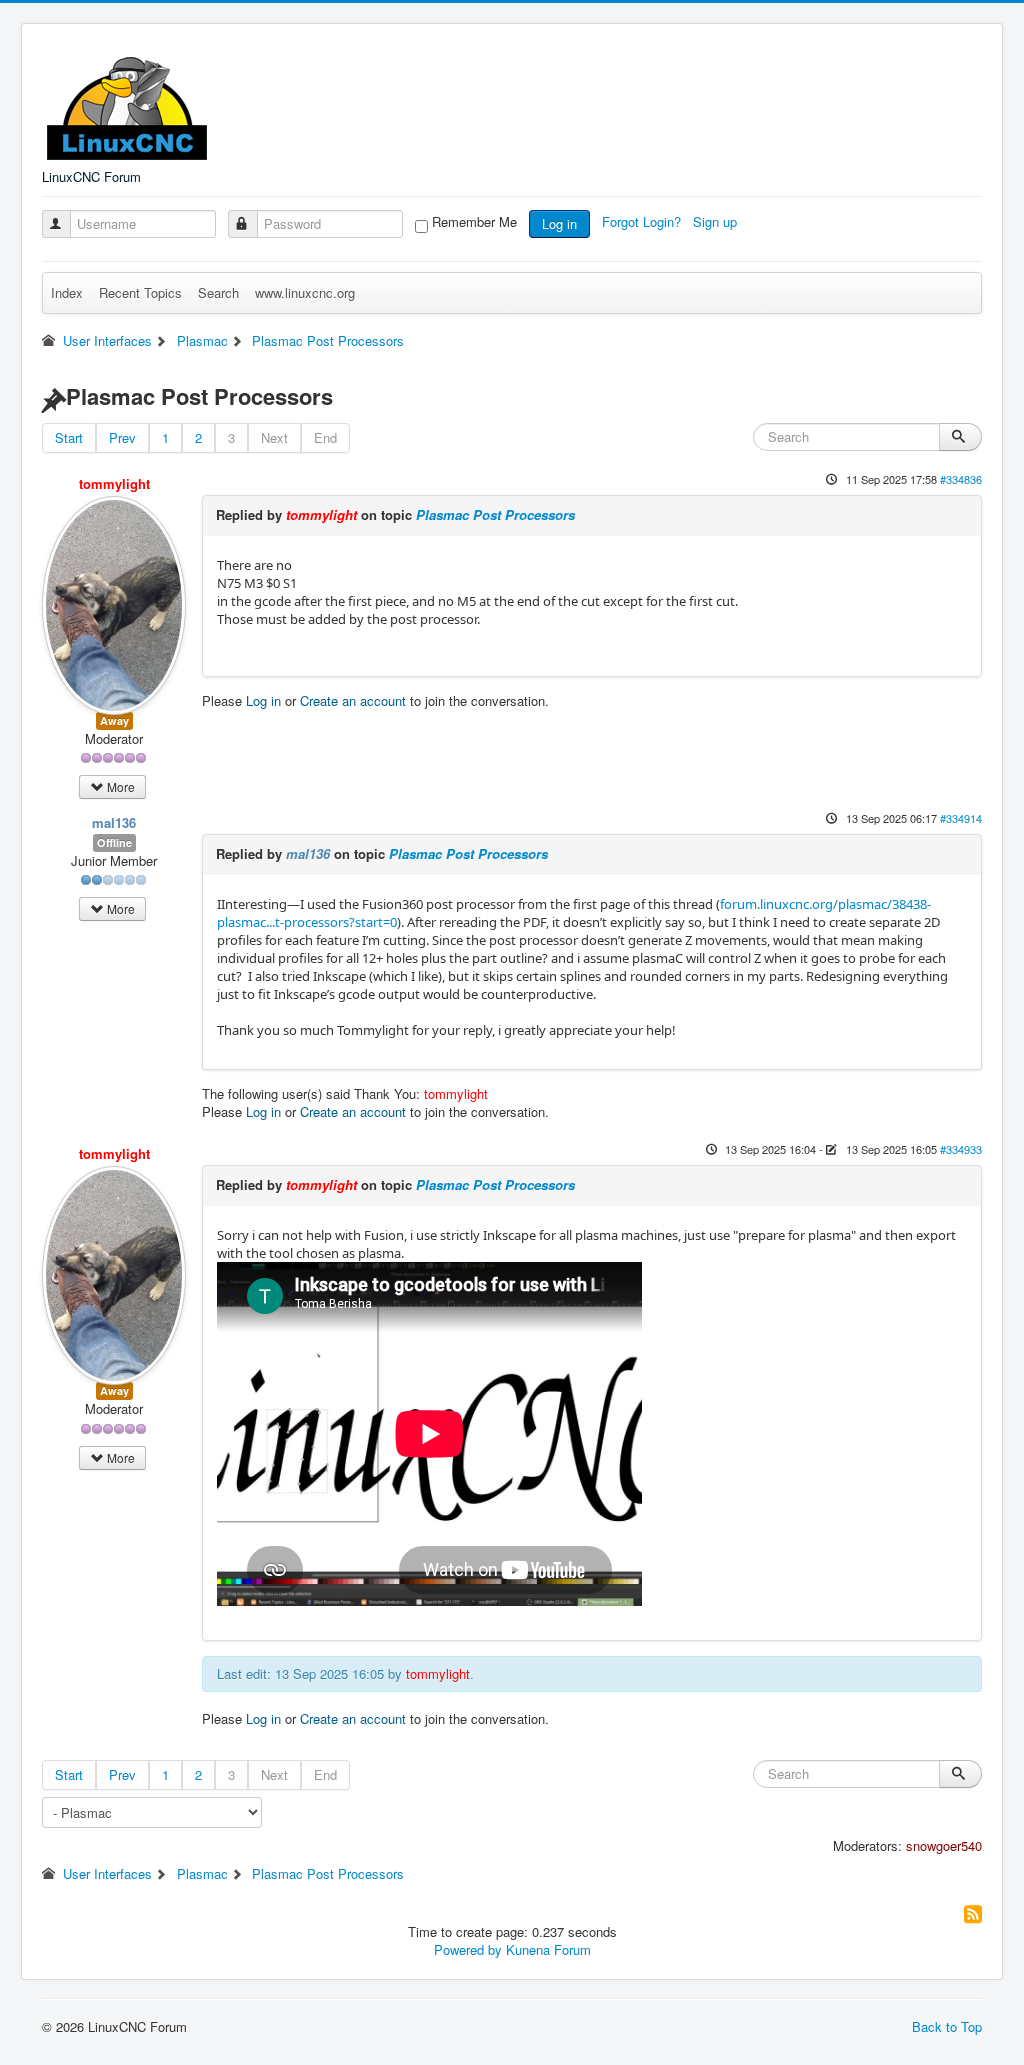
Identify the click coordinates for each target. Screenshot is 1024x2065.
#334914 (961, 818)
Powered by (468, 1949)
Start (69, 437)
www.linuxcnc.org (305, 292)
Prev (122, 437)
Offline (114, 842)
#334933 (961, 1149)
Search (218, 292)
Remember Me (474, 222)
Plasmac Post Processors (495, 514)
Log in (559, 223)
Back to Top (947, 2026)
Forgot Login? (643, 221)
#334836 (961, 479)
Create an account (353, 700)
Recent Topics (140, 292)
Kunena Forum (548, 1949)
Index (67, 292)
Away (114, 720)
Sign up (717, 221)
